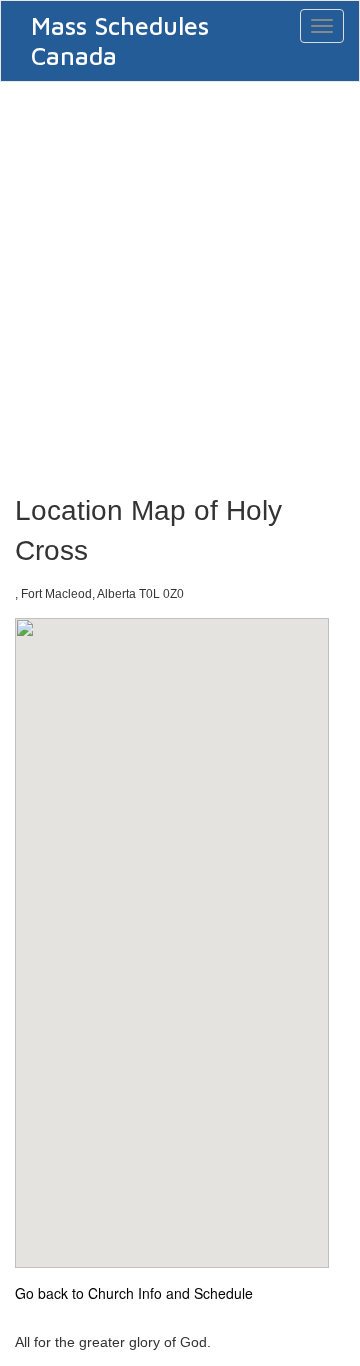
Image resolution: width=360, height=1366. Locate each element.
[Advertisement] (180, 282)
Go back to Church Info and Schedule (134, 1293)
